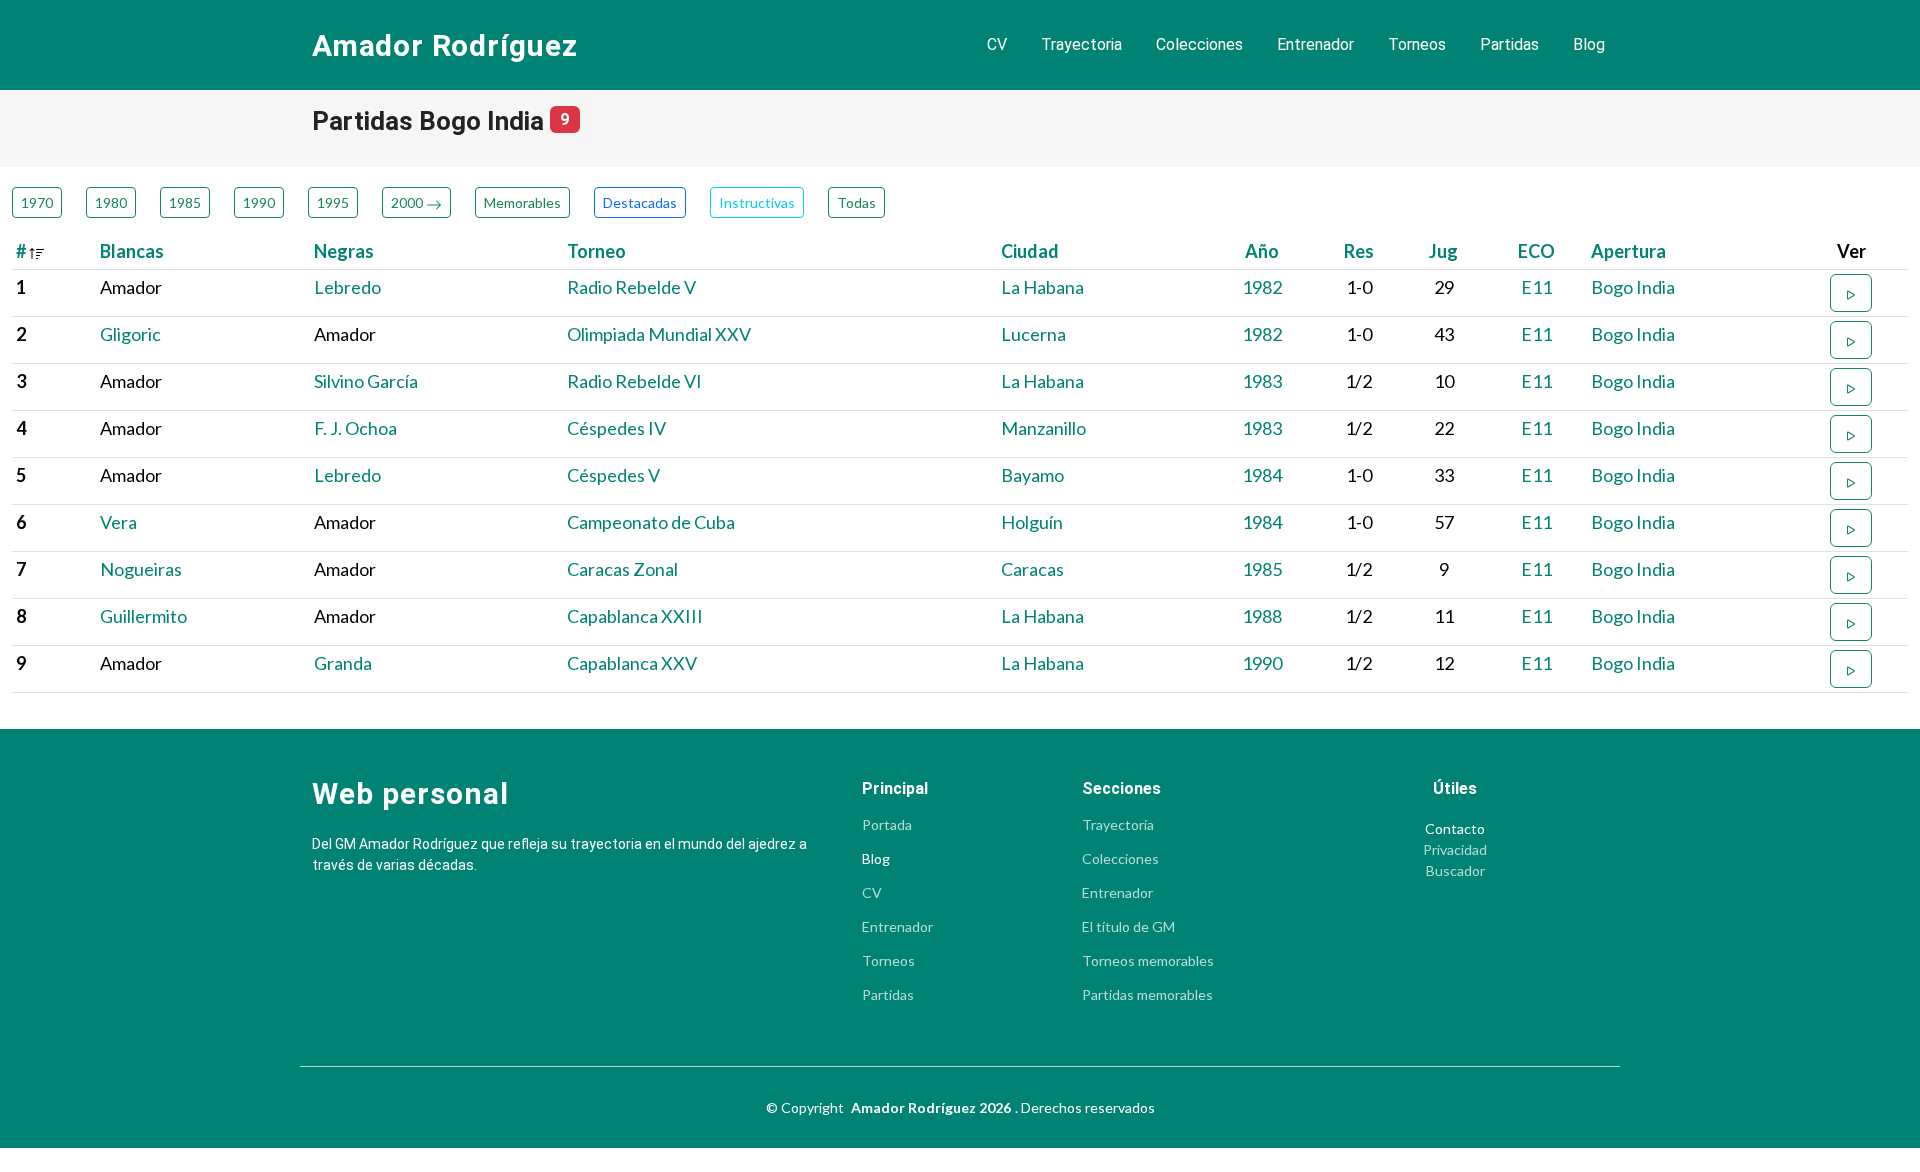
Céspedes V (613, 475)
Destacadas (640, 202)
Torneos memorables (1148, 961)
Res (1359, 251)
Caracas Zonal (622, 569)
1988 (1262, 616)
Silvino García (366, 381)
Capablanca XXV (632, 663)
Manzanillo (1043, 428)
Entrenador (1315, 44)
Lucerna (1033, 334)
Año (1262, 251)
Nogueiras (141, 569)
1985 (185, 202)
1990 (259, 202)
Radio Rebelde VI (634, 381)
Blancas (132, 251)
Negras (344, 251)
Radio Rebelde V (631, 287)
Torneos (1417, 44)
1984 (1262, 475)
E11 (1536, 287)
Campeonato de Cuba (651, 522)
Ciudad (1030, 251)
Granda (343, 663)
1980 (111, 202)
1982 (1262, 287)
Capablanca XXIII (635, 616)
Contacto (1455, 829)
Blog (1589, 44)
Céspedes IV (616, 428)
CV (997, 44)
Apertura (1628, 251)
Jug (1443, 251)
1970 (37, 202)
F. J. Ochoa (355, 428)
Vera (118, 522)
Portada (887, 825)
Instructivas (757, 202)
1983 (1262, 381)
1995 (333, 202)
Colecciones (1199, 44)
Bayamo (1032, 475)
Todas (856, 202)
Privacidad (1455, 850)
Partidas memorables (1147, 995)
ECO (1536, 251)
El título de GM (1128, 927)
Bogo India (1633, 287)
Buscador (1455, 871)
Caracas (1032, 569)
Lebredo (347, 287)
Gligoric (130, 334)
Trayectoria (1081, 44)
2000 (408, 202)
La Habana (1042, 287)
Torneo (596, 251)
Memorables (522, 202)
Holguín (1032, 522)
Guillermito (143, 616)
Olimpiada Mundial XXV (659, 334)
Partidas (1509, 44)
